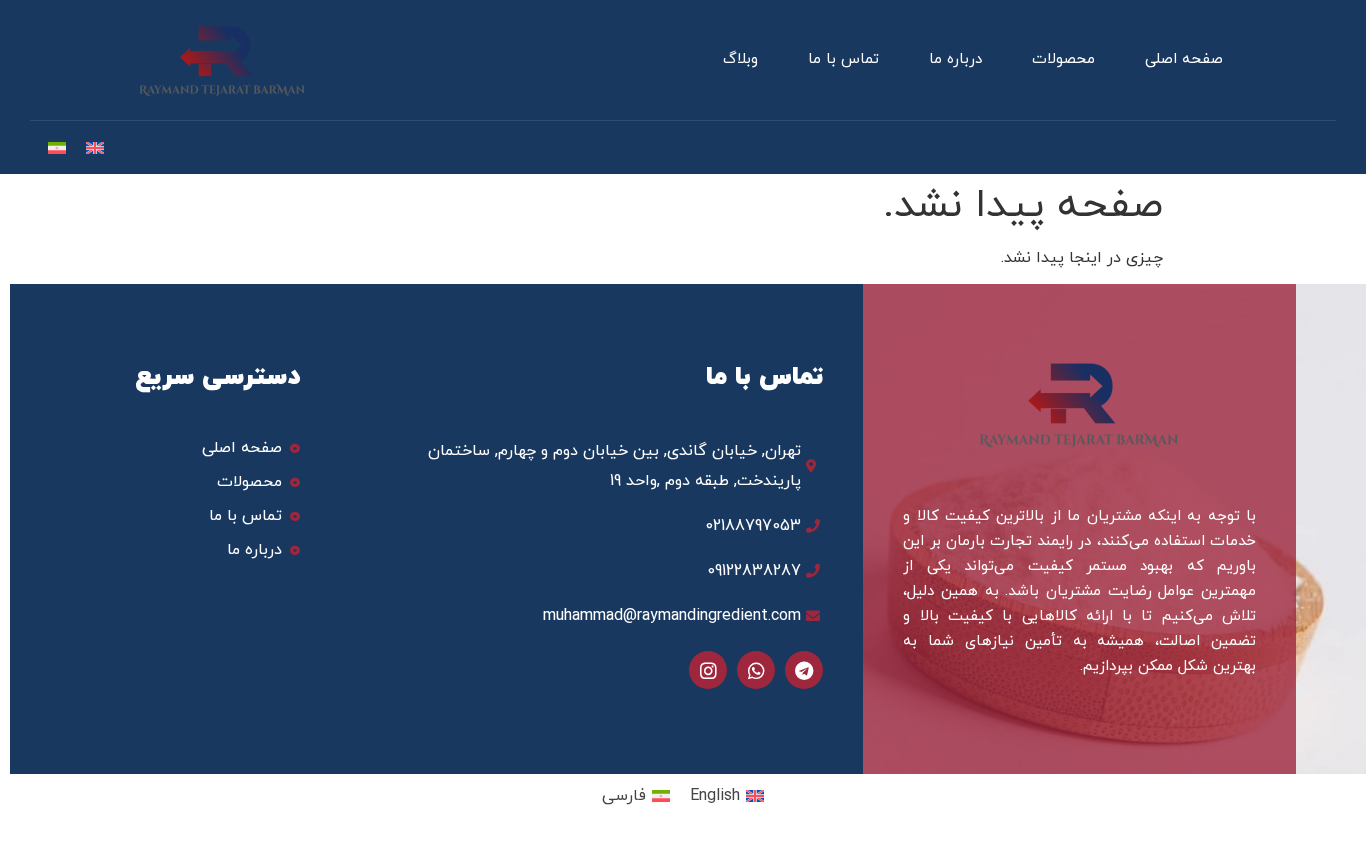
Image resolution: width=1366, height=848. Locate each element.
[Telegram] (804, 670)
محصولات (1063, 59)
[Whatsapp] (756, 670)
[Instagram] (708, 670)
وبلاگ (740, 59)
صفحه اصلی (1184, 59)
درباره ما (955, 59)
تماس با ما (843, 59)
